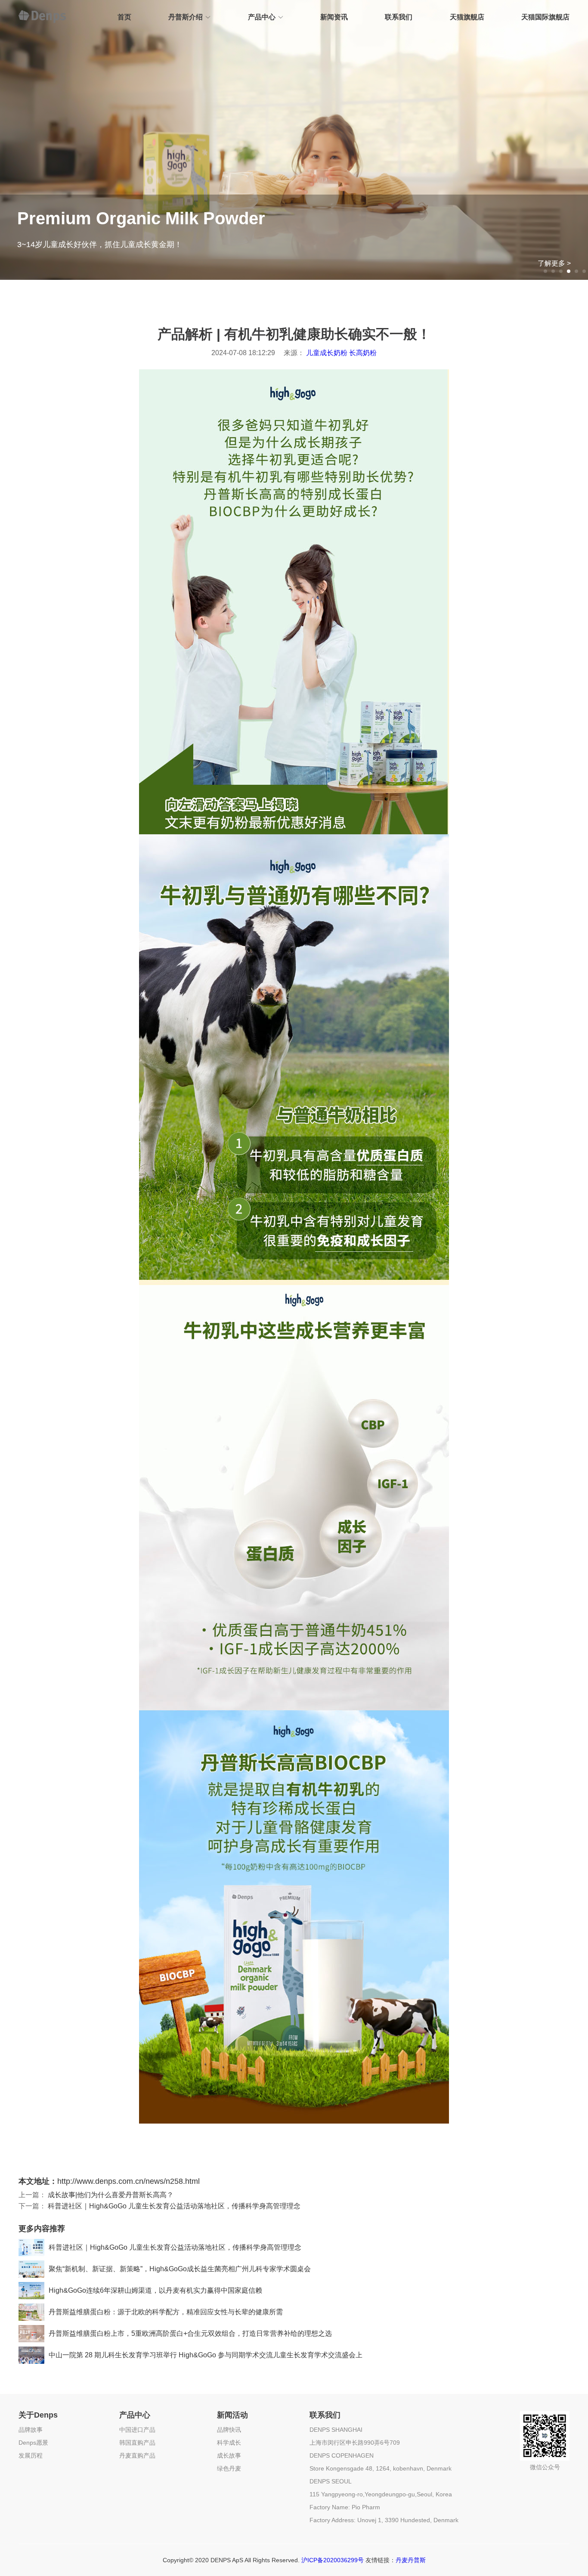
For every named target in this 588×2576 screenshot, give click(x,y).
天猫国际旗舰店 (545, 17)
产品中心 (262, 17)
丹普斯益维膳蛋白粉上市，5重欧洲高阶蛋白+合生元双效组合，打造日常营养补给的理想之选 (190, 2333)
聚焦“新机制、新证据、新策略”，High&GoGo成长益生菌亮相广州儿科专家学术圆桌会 (180, 2269)
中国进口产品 (137, 2430)
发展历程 (31, 2455)
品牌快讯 (229, 2430)
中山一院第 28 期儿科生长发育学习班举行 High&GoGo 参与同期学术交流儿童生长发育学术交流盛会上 (206, 2355)
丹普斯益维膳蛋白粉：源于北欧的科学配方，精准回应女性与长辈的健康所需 (166, 2312)
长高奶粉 (363, 353)
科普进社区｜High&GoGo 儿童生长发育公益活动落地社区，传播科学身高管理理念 (174, 2206)
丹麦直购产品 (137, 2455)
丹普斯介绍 (186, 17)
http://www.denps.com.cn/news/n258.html (128, 2181)
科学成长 (229, 2443)
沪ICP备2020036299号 (333, 2560)
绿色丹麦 (229, 2468)
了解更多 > (554, 263)
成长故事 (229, 2455)
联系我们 (399, 17)
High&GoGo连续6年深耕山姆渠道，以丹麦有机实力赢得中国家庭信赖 (155, 2290)
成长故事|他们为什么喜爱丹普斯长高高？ (111, 2195)
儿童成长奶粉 (327, 353)
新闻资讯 (334, 17)
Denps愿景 (33, 2443)
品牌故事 (31, 2430)
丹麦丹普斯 (411, 2560)
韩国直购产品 (137, 2443)
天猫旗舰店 (467, 17)
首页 (124, 17)
